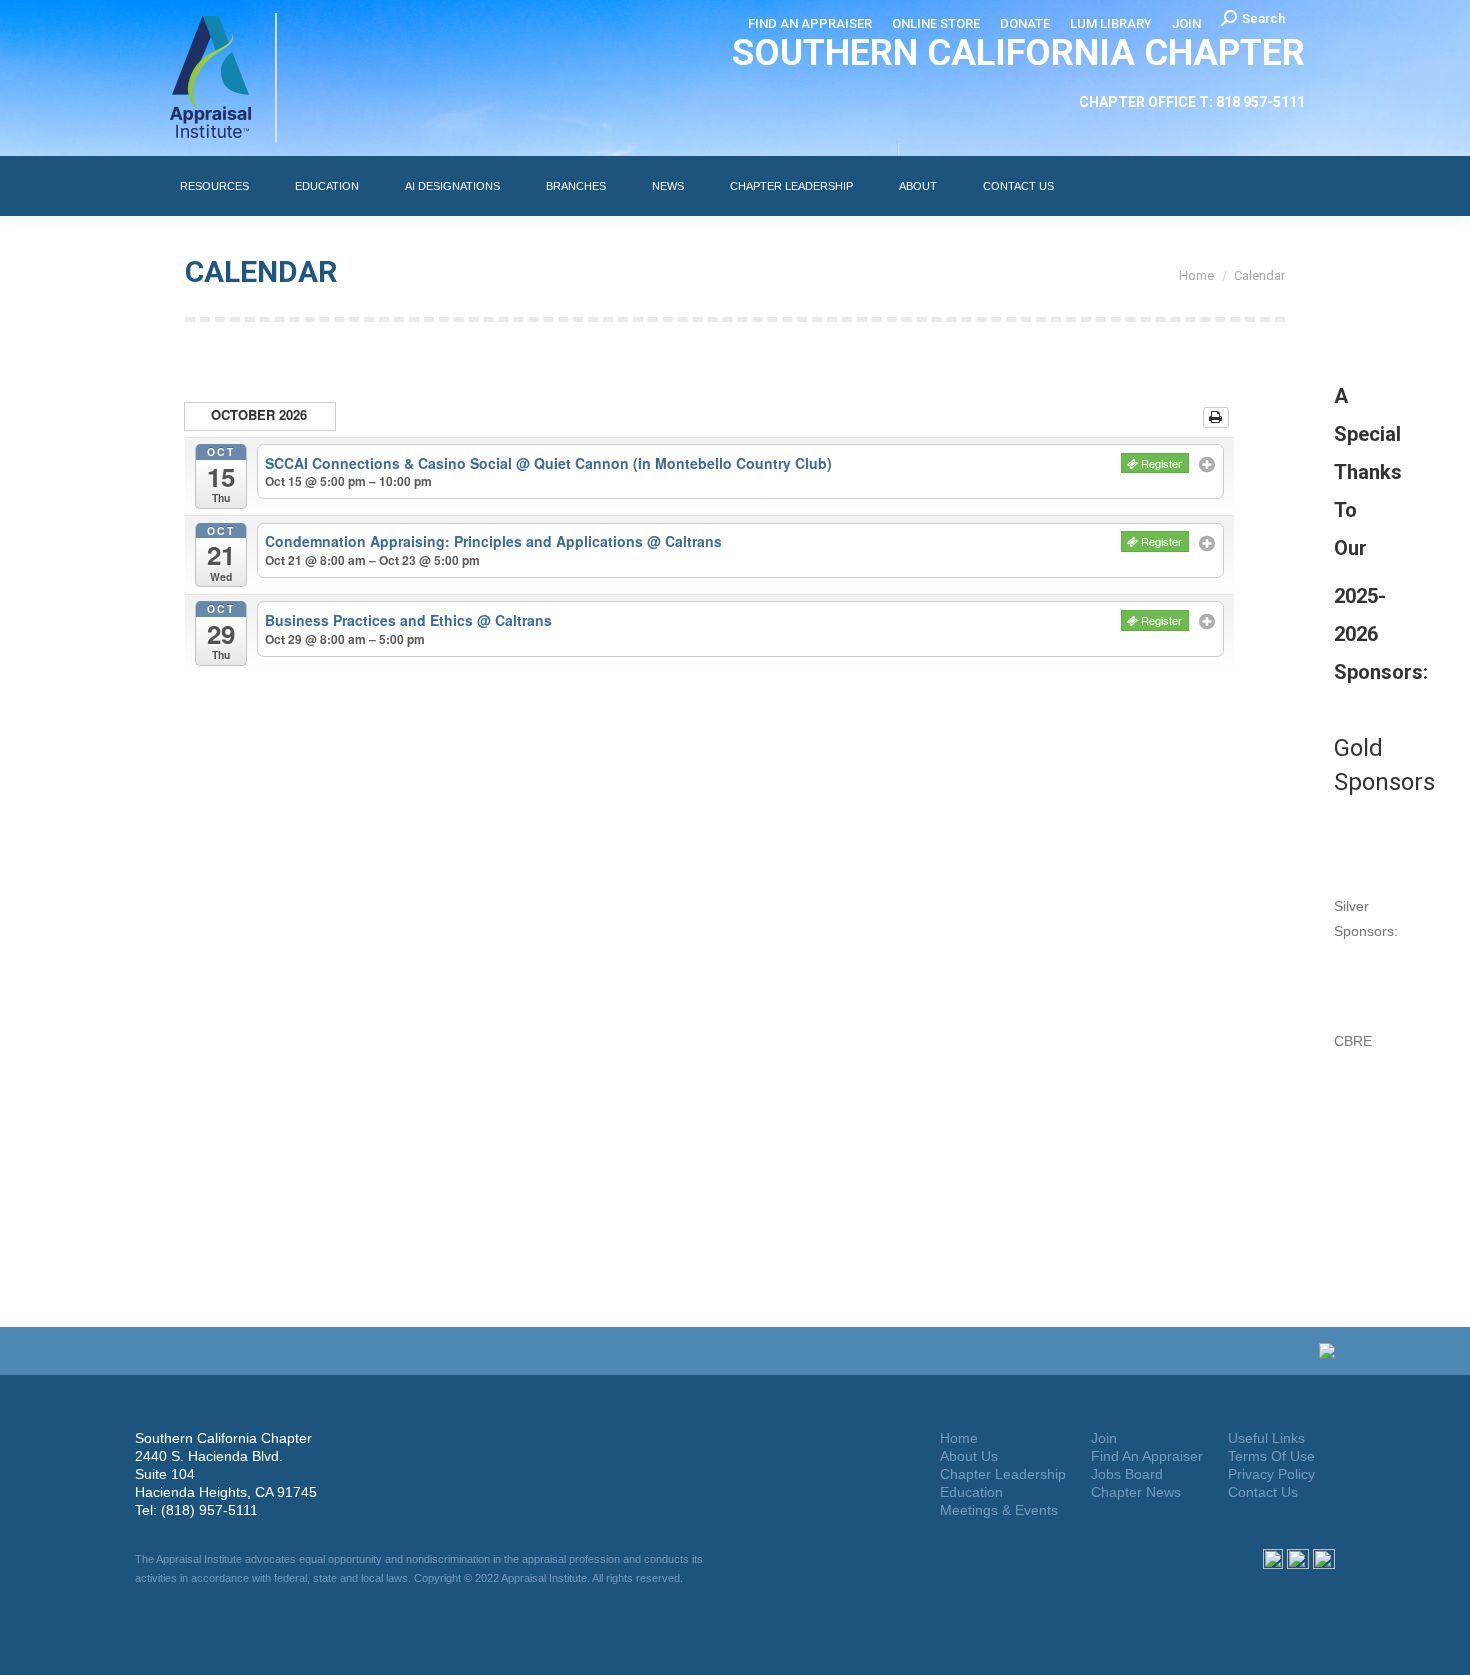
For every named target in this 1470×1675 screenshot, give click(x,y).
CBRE (1353, 1041)
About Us (969, 1456)
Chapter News (1136, 1492)
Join (1104, 1438)
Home (959, 1438)
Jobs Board (1127, 1474)
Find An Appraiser (1147, 1456)
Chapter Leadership (1003, 1474)
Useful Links (1266, 1438)
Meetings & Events (999, 1510)
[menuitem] (810, 23)
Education (971, 1492)
